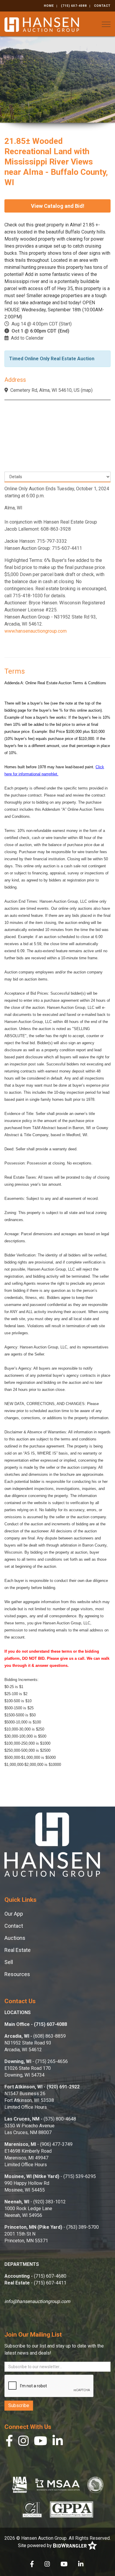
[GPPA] (72, 2509)
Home (49, 6)
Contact (102, 6)
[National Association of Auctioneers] (20, 2485)
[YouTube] (41, 2442)
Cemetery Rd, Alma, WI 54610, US (45, 390)
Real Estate (18, 1950)
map (87, 390)
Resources (17, 1974)
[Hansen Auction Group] (42, 24)
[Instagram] (23, 2442)
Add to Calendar (27, 338)
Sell (9, 1962)
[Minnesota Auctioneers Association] (57, 2485)
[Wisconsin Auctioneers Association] (95, 2485)
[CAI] (32, 2509)
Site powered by (36, 2545)
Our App (14, 1914)
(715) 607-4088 (74, 6)
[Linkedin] (58, 2442)
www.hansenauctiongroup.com (36, 631)
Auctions (15, 1938)
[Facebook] (9, 2442)
